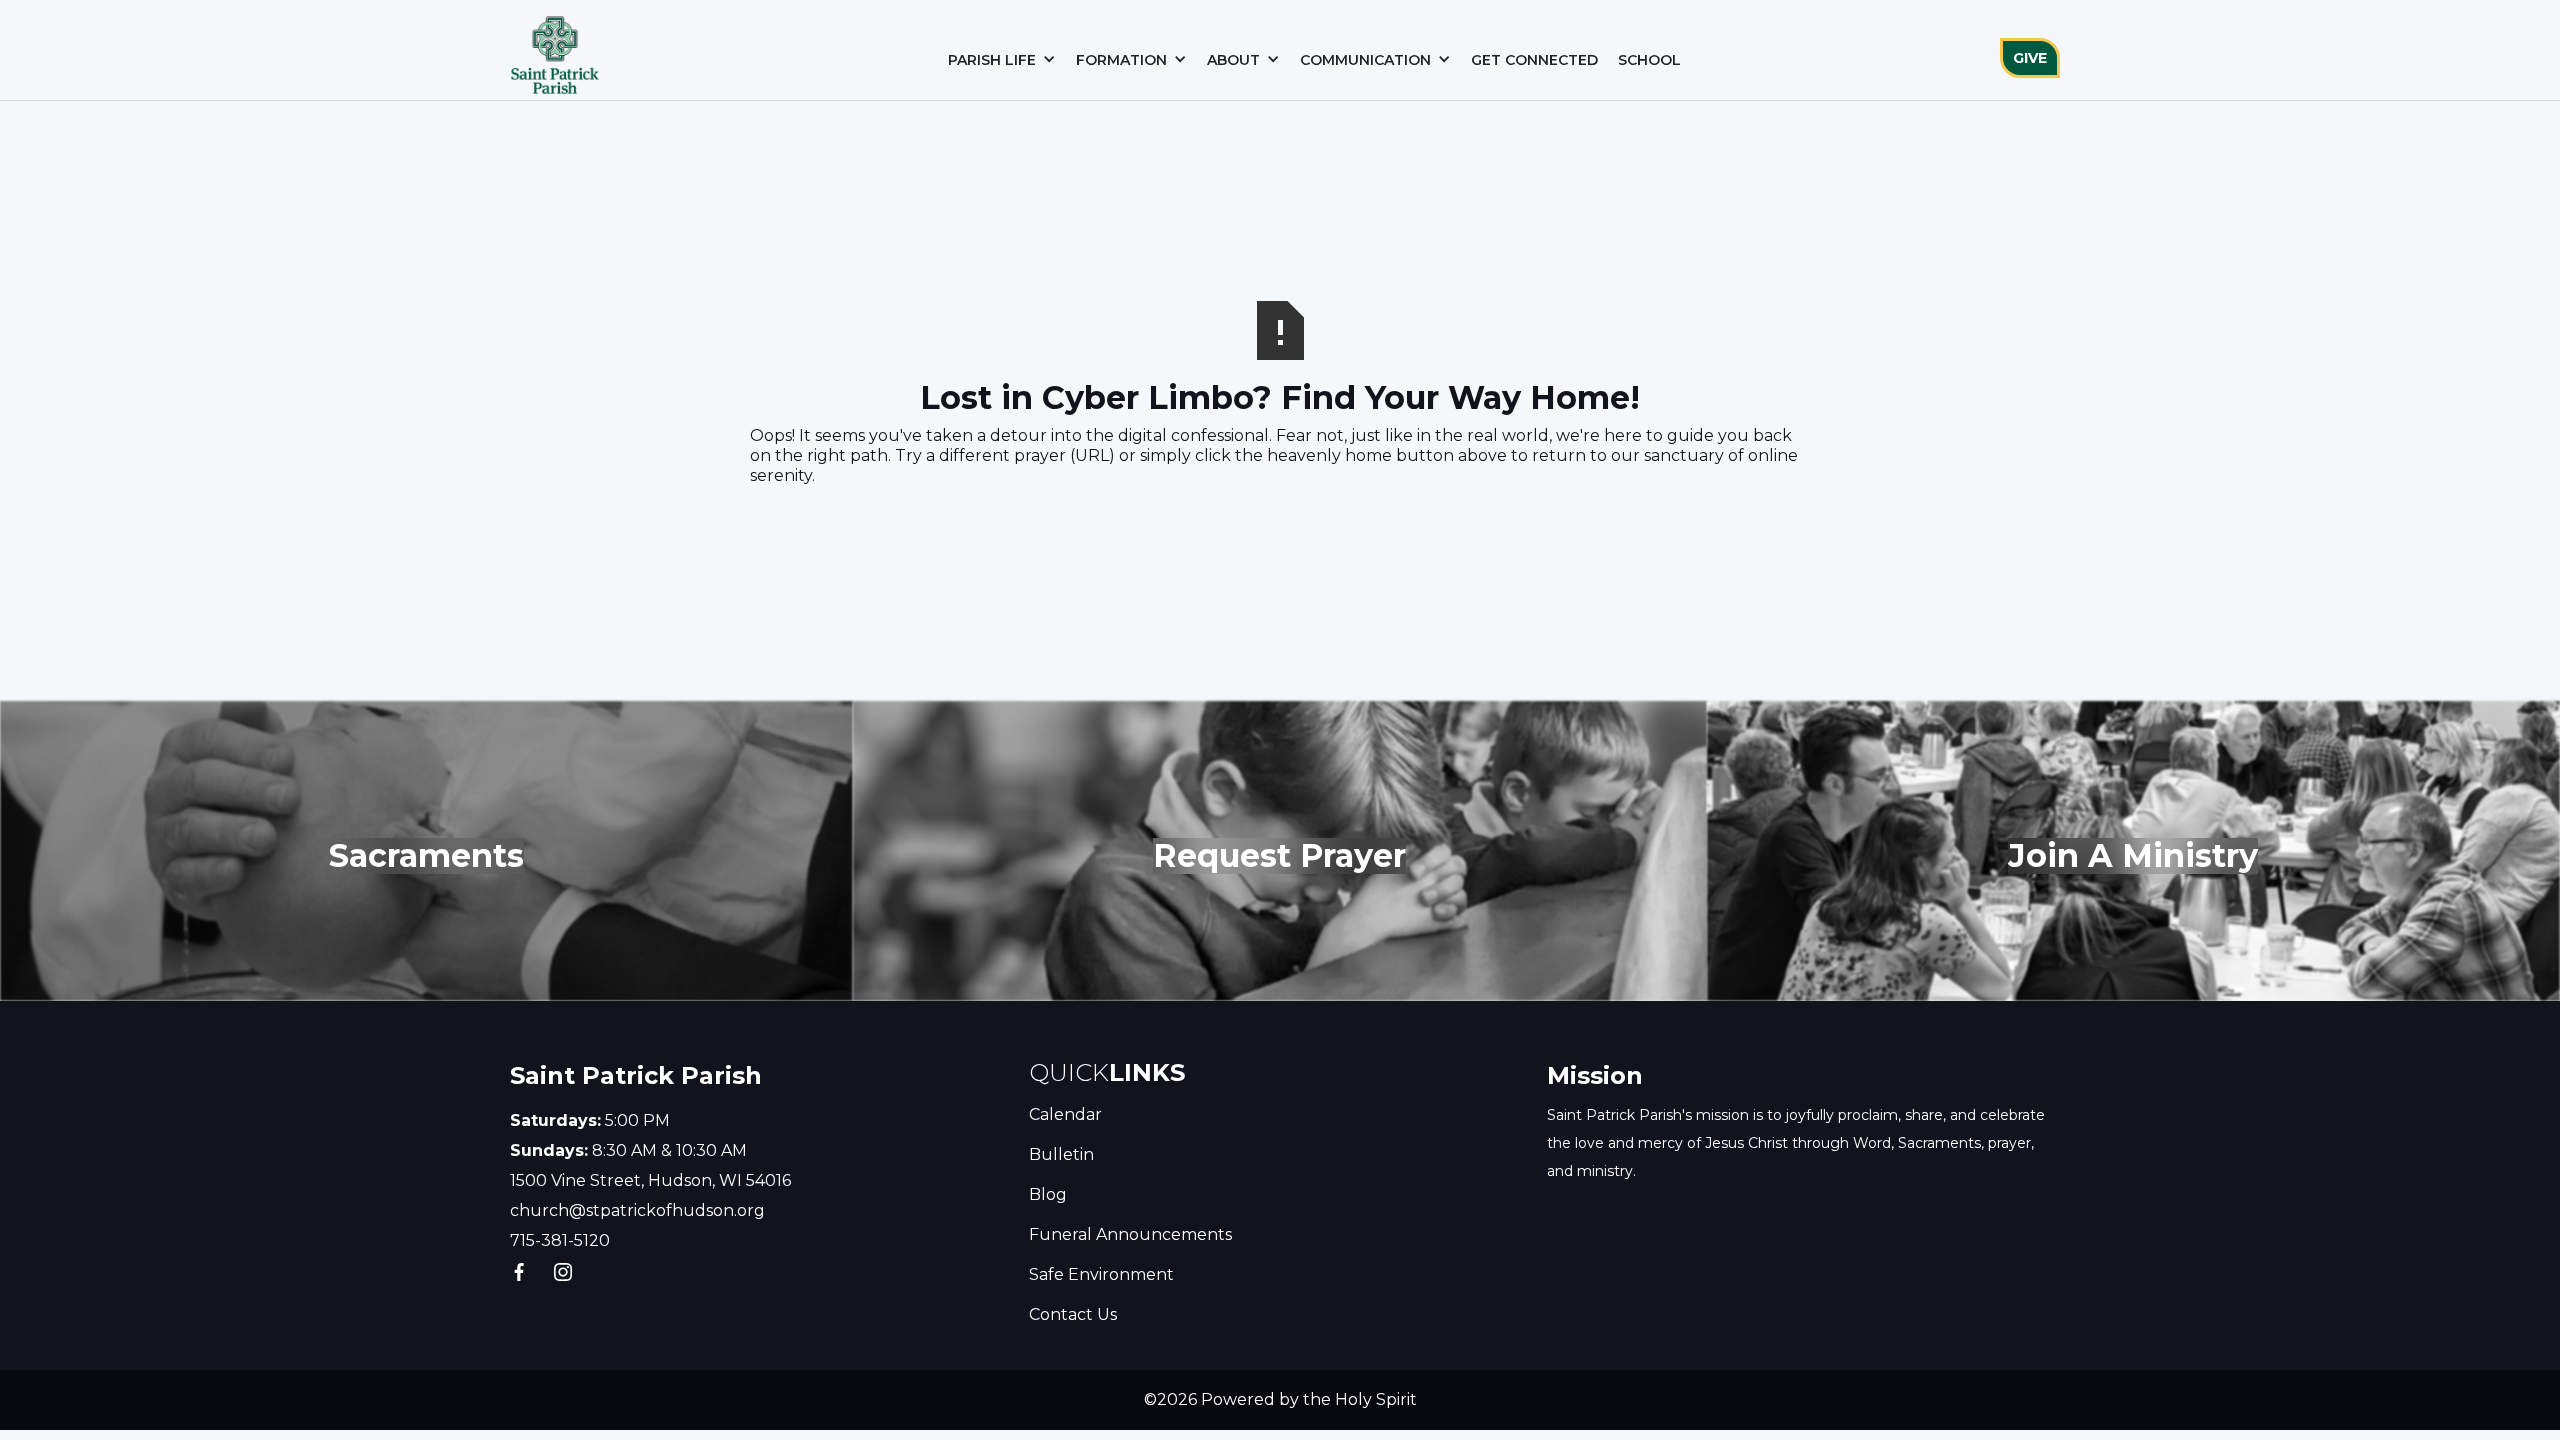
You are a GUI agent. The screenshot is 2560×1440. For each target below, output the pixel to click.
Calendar (1065, 1114)
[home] (555, 50)
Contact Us (1073, 1314)
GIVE (2030, 58)
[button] (1002, 60)
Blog (1048, 1194)
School (1649, 60)
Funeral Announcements (1130, 1234)
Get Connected (1534, 60)
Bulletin (1061, 1154)
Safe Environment (1101, 1274)
